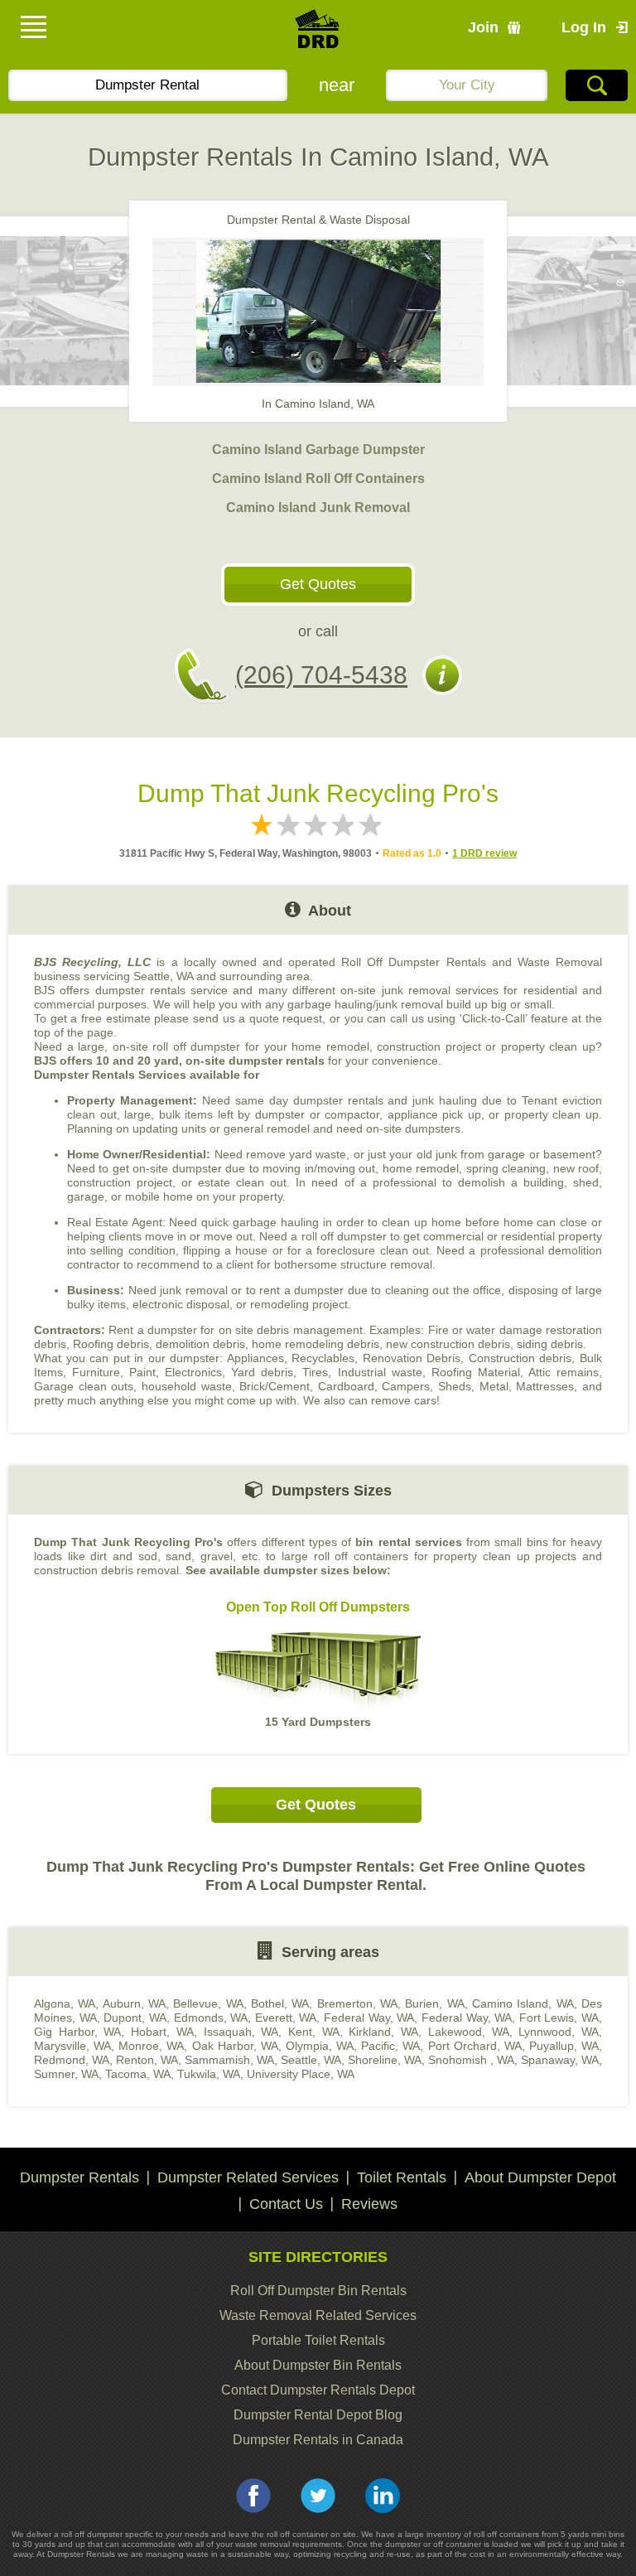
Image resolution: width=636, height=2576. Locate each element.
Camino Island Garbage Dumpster (318, 449)
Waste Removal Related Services (318, 2315)
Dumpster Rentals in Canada (318, 2440)
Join (483, 27)
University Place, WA (301, 2074)
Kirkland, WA (383, 2032)
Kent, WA (314, 2032)
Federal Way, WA (369, 2018)
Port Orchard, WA (475, 2046)
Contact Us (286, 2204)
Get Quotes (318, 584)
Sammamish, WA (229, 2060)
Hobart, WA (162, 2032)
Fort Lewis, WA (559, 2018)
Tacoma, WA (138, 2074)
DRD (318, 34)
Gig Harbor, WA (77, 2032)
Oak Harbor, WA (235, 2046)
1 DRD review (484, 853)
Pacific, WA (390, 2046)
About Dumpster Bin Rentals (318, 2365)
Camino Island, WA (523, 2003)
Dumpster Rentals (79, 2177)
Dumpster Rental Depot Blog (318, 2415)
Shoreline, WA (385, 2060)
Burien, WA (434, 2003)
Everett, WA (286, 2018)
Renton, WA (147, 2060)
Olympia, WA (320, 2046)
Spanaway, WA (560, 2060)
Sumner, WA (66, 2074)
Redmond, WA (72, 2060)
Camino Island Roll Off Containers (318, 478)
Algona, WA (65, 2003)
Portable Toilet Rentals (318, 2340)
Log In (584, 27)
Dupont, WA (135, 2018)
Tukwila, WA (209, 2074)
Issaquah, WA (241, 2032)
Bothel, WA (280, 2003)
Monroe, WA (151, 2046)
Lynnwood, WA (559, 2032)
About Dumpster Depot (540, 2177)
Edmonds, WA (211, 2018)
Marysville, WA (72, 2046)
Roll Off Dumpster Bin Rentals (318, 2291)
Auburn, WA (134, 2003)
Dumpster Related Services (248, 2177)
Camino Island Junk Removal (318, 507)
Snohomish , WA (471, 2060)
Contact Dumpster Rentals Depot (318, 2390)
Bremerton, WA (357, 2003)
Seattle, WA (311, 2060)
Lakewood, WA (469, 2032)
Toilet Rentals (402, 2177)
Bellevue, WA (208, 2003)
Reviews (369, 2204)
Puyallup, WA (564, 2046)
